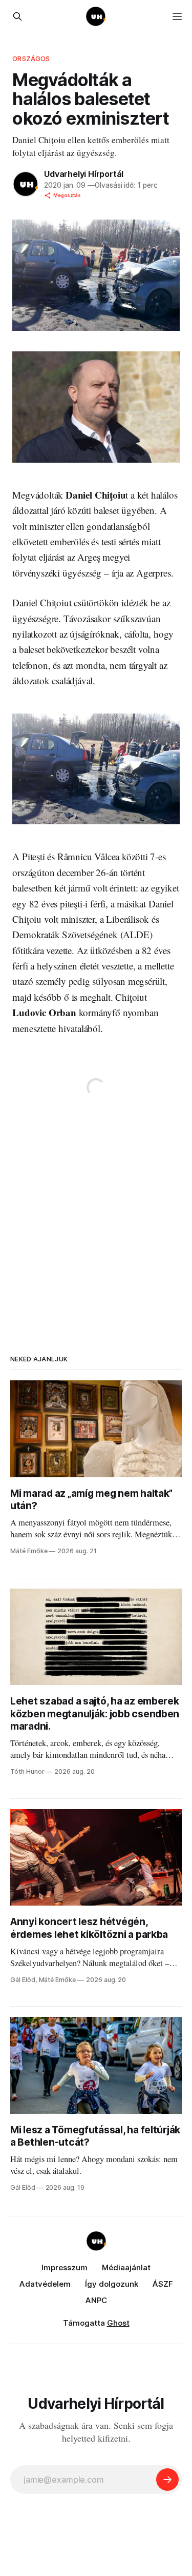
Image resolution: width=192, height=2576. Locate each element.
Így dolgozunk (112, 2284)
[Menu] (177, 16)
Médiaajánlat (126, 2267)
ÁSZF (163, 2284)
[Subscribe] (167, 2480)
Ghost (118, 2323)
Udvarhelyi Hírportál (84, 174)
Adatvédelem (45, 2284)
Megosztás (67, 195)
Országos (31, 58)
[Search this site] (17, 16)
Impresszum (65, 2267)
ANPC (96, 2300)
